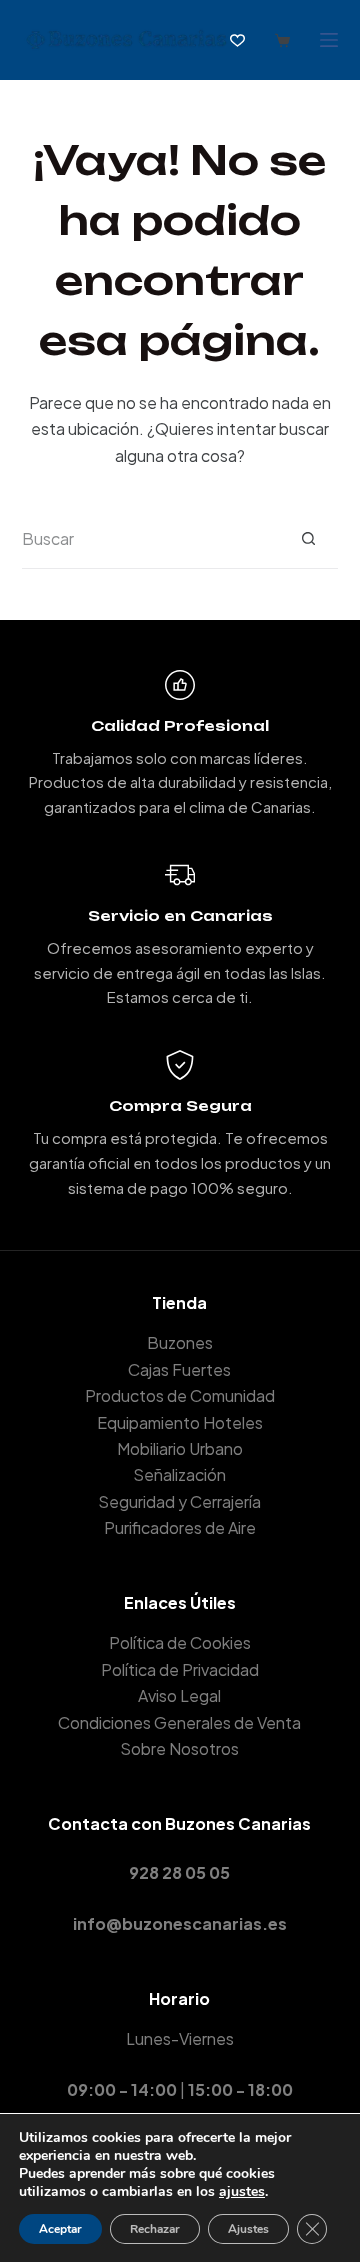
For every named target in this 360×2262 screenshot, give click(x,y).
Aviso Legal (179, 1695)
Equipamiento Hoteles (180, 1422)
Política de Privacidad (180, 1669)
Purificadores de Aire (180, 1527)
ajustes (242, 2192)
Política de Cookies (180, 1642)
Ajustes (248, 2229)
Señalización (179, 1474)
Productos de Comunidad (180, 1395)
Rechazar (155, 2229)
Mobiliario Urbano (180, 1448)
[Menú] (329, 40)
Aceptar (60, 2229)
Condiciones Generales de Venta (179, 1722)
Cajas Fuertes (179, 1369)
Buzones (180, 1342)
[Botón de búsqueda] (308, 539)
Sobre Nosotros (179, 1748)
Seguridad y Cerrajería (179, 1501)
